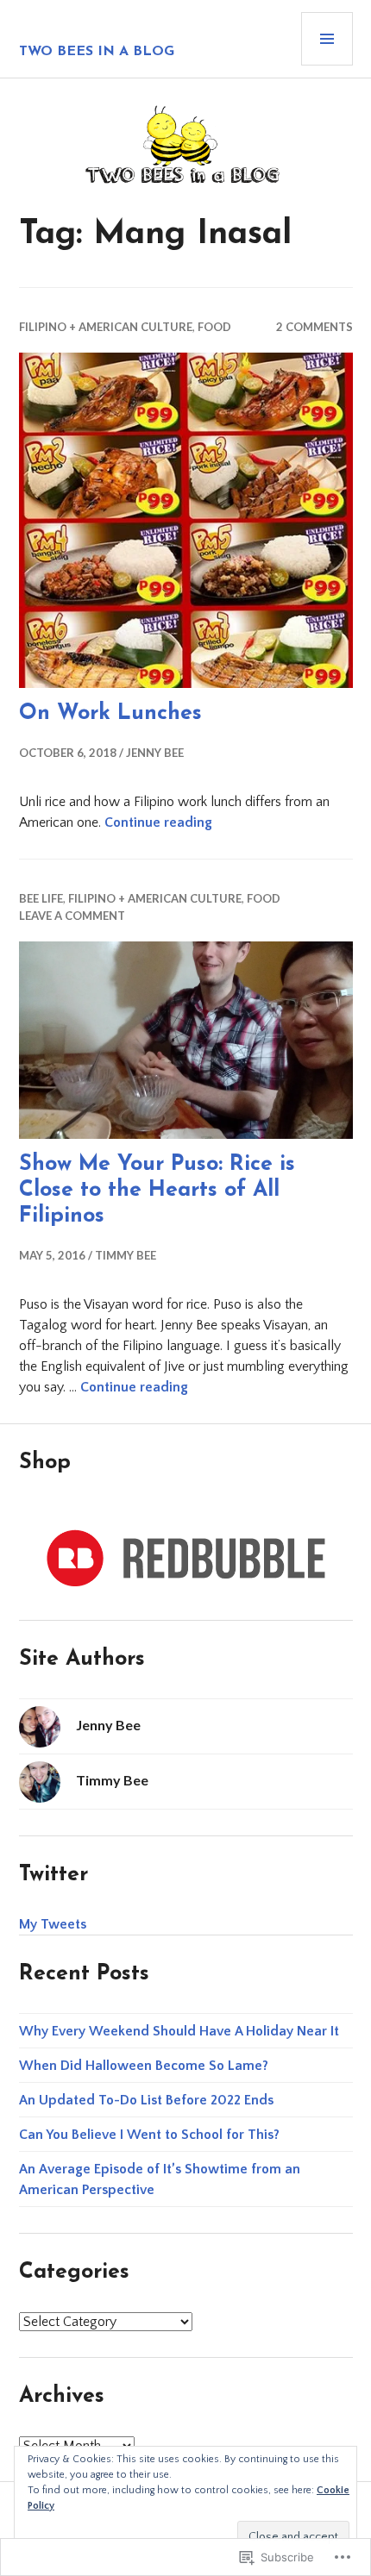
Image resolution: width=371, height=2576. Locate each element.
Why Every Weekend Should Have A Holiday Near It (179, 2031)
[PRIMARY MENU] (327, 39)
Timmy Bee (126, 1255)
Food (214, 327)
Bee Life (41, 898)
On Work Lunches (110, 713)
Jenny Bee (155, 753)
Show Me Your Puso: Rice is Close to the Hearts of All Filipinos (157, 1190)
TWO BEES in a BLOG (97, 52)
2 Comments (314, 327)
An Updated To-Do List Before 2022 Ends (146, 2100)
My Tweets (53, 1924)
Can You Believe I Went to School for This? (149, 2135)
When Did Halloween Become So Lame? (144, 2066)
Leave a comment (72, 916)
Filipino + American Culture (106, 327)
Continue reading (158, 822)
